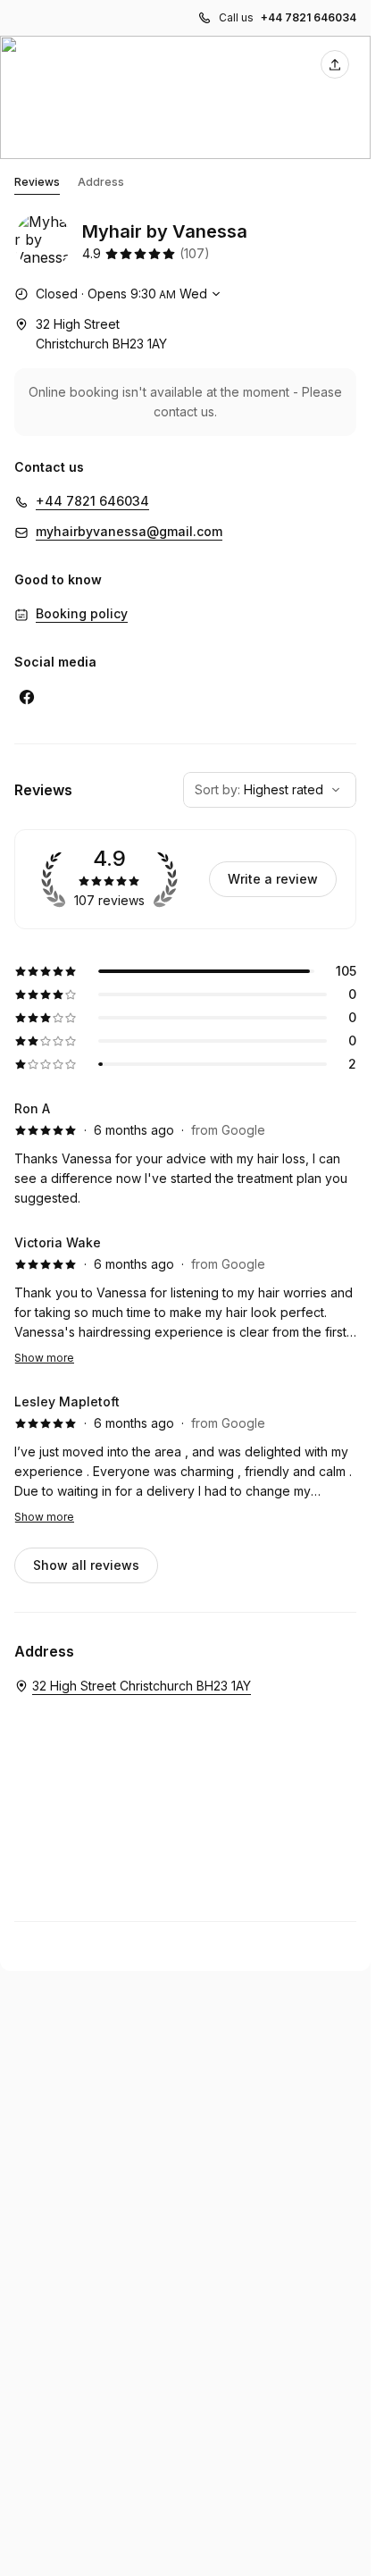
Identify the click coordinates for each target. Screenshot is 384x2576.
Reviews (37, 182)
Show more (44, 1358)
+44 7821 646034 (309, 17)
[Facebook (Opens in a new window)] (27, 697)
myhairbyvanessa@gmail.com (129, 531)
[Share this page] (335, 64)
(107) (195, 253)
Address (101, 182)
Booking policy (82, 613)
